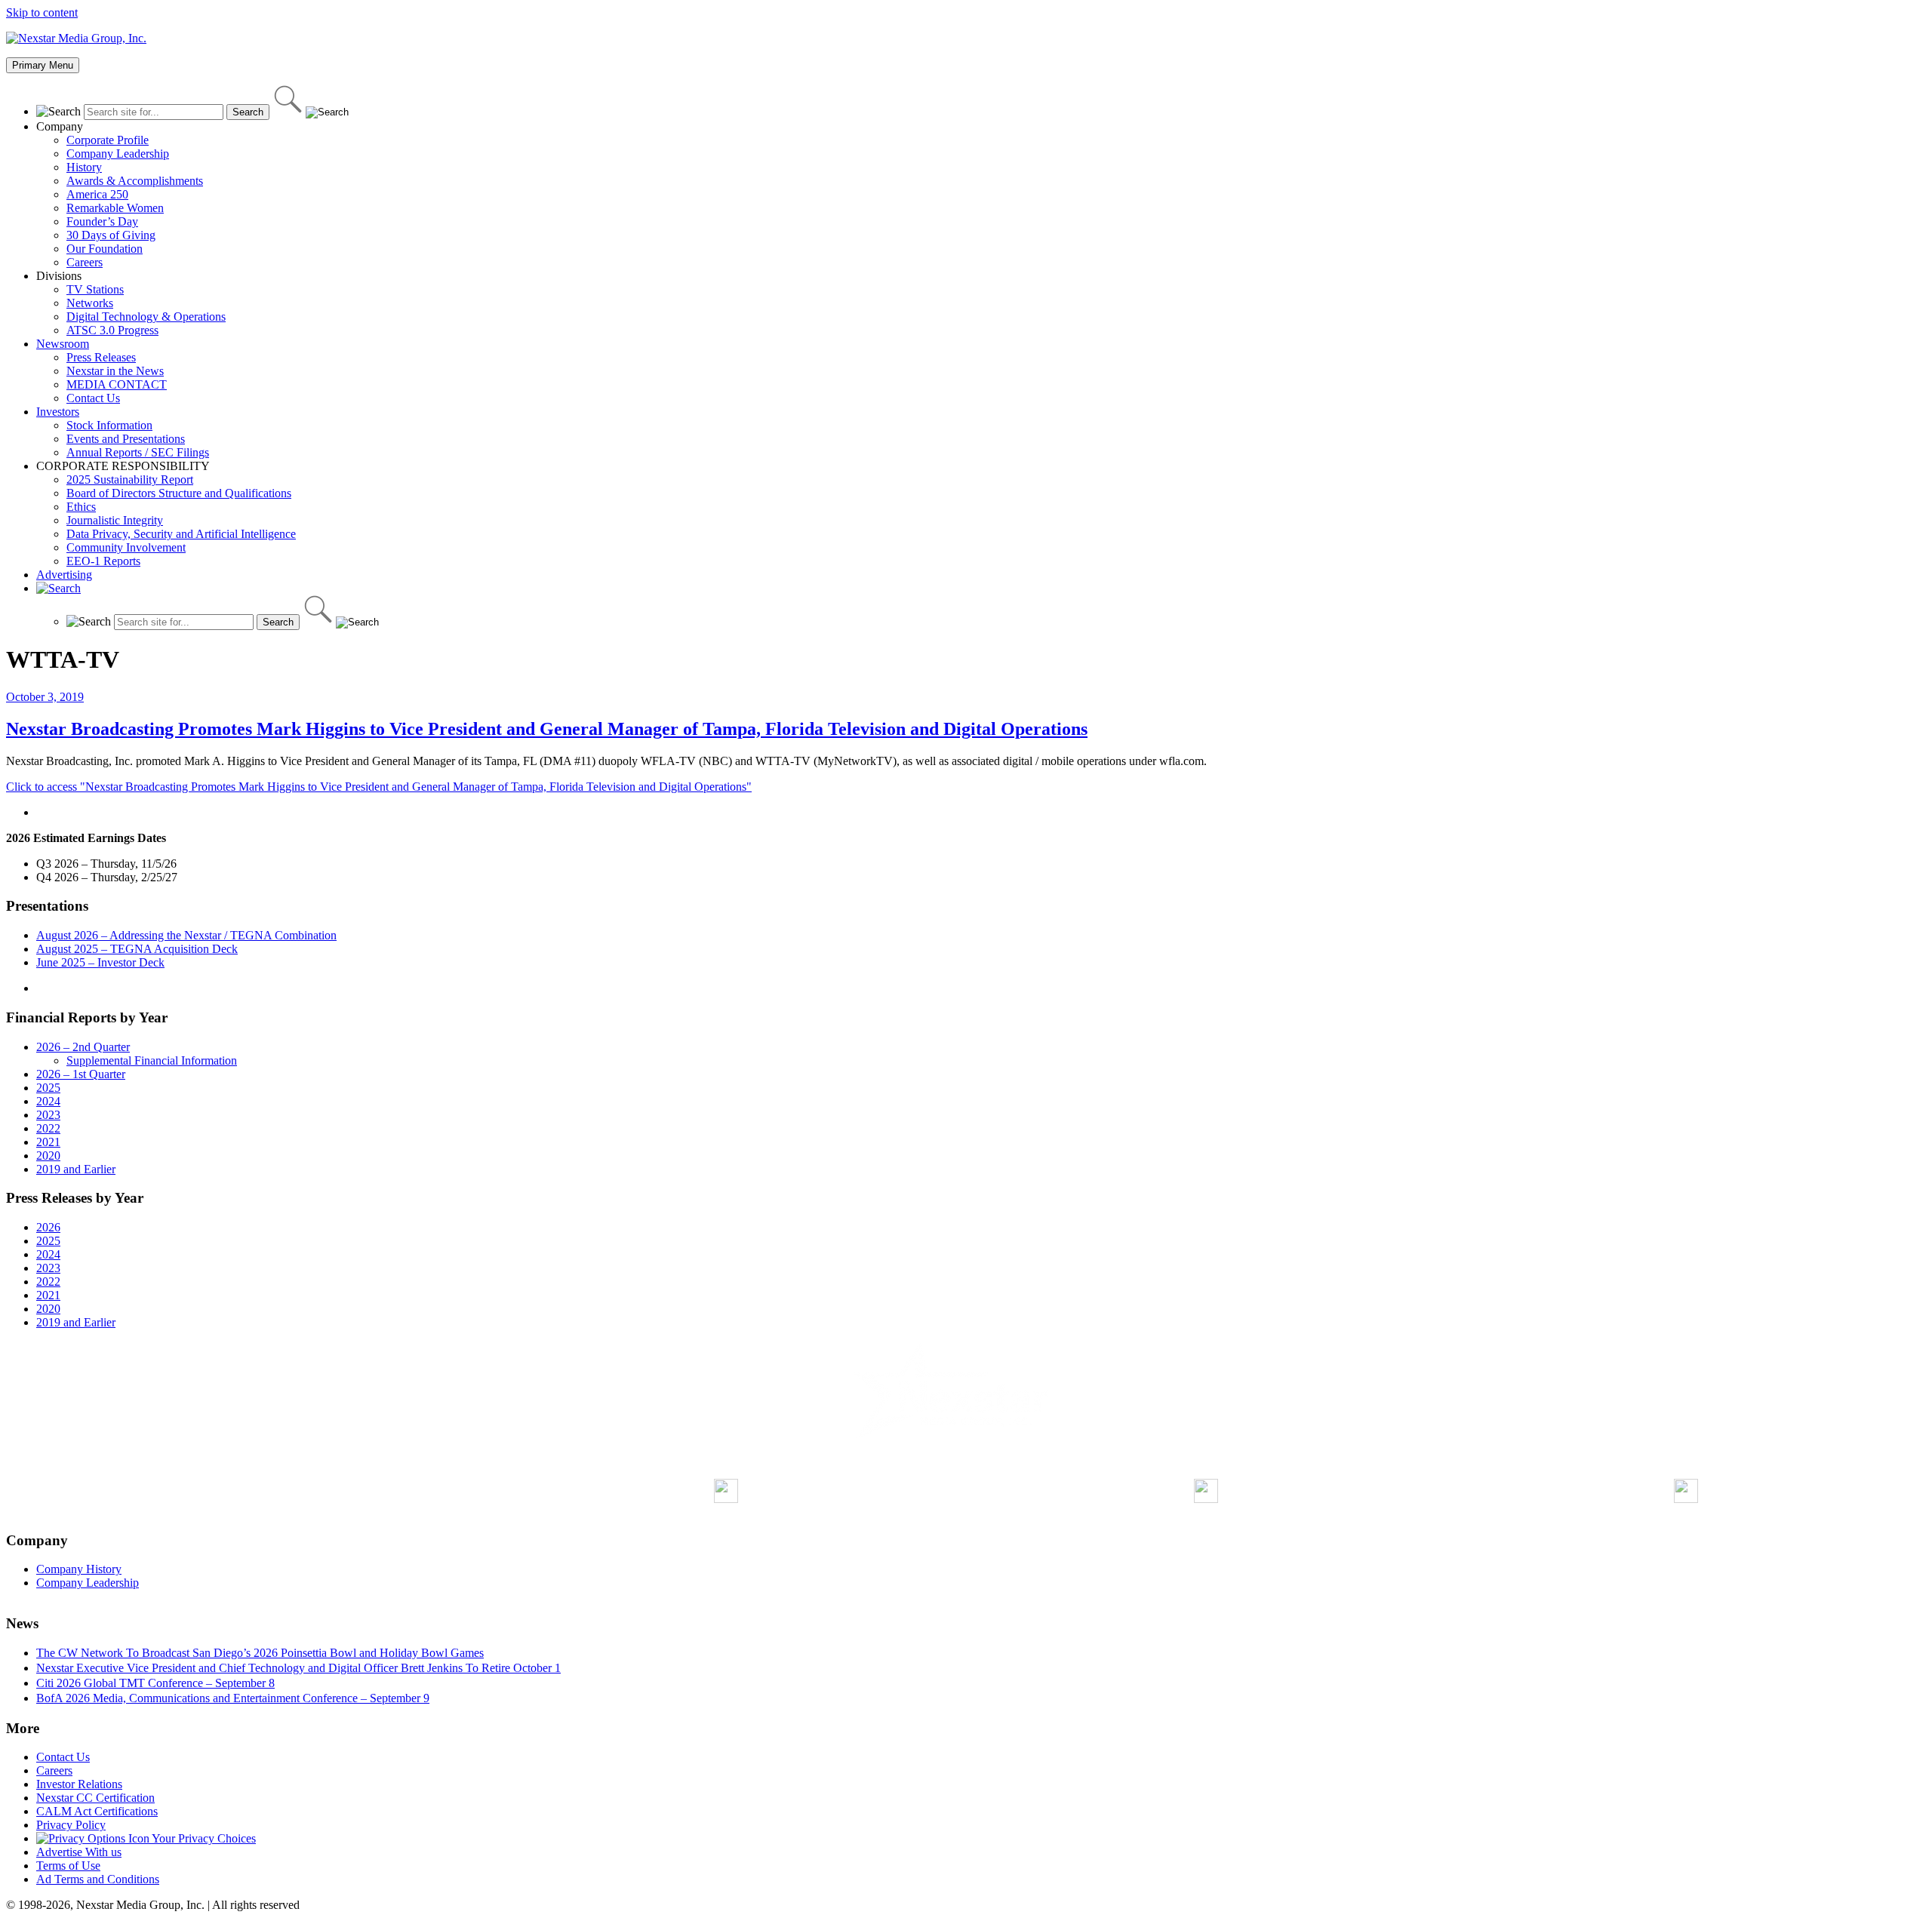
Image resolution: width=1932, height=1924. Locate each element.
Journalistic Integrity (115, 520)
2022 (48, 1128)
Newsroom (63, 344)
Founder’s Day (102, 221)
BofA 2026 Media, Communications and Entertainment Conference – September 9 (233, 1698)
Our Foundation (105, 249)
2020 (48, 1156)
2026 (48, 1227)
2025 (48, 1088)
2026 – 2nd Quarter (83, 1047)
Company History (79, 1569)
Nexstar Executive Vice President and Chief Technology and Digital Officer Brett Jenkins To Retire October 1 (298, 1668)
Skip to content (42, 12)
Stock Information (109, 425)
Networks (90, 303)
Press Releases (101, 357)
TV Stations (95, 289)
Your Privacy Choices (203, 1838)
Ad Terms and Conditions (98, 1879)
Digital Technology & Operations (146, 317)
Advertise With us (79, 1852)
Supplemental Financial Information (152, 1060)
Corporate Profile (108, 140)
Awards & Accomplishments (135, 181)
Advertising (64, 575)
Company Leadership (118, 154)
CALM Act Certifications (97, 1811)
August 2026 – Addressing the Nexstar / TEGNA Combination (186, 935)
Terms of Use (68, 1866)
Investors (58, 412)
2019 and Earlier (76, 1169)
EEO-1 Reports (103, 561)
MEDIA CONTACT (117, 384)
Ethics (81, 507)
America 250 (97, 194)
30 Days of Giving (111, 235)
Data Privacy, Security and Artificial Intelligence (181, 534)
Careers (85, 262)
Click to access (379, 787)
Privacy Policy (71, 1825)
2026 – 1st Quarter (81, 1074)
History (84, 167)
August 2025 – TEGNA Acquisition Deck (137, 949)
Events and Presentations (126, 439)
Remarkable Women (115, 208)
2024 (48, 1101)
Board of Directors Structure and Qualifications (179, 493)
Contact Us (93, 398)
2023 (48, 1115)
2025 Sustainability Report (130, 479)
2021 (48, 1142)
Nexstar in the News (115, 371)
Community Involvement (126, 547)
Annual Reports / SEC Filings (138, 452)
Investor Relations (79, 1784)
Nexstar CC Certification (95, 1798)
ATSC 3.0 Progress (112, 330)
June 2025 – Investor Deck (100, 962)
